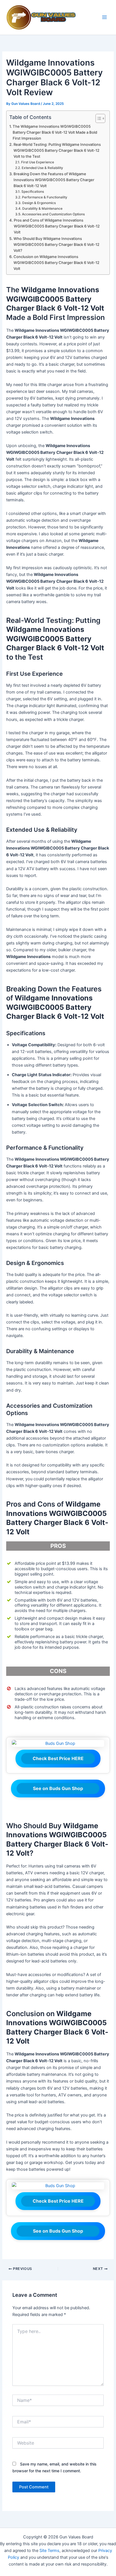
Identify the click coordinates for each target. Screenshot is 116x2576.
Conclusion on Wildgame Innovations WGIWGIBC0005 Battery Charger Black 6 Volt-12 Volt (56, 263)
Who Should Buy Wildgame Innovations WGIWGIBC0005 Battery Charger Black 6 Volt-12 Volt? (56, 244)
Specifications (33, 192)
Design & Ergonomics (39, 203)
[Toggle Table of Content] (98, 118)
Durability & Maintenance (42, 209)
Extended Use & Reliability (42, 168)
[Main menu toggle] (104, 18)
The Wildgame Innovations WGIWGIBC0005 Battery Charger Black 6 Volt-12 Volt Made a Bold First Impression (55, 132)
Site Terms (49, 2551)
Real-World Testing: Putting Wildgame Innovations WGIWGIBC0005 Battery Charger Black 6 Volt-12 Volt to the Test (57, 150)
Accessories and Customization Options (53, 214)
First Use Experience (37, 162)
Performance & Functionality (44, 197)
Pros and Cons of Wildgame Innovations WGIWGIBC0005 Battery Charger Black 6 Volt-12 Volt (57, 226)
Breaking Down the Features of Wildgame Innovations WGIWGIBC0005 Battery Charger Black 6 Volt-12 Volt (54, 180)
